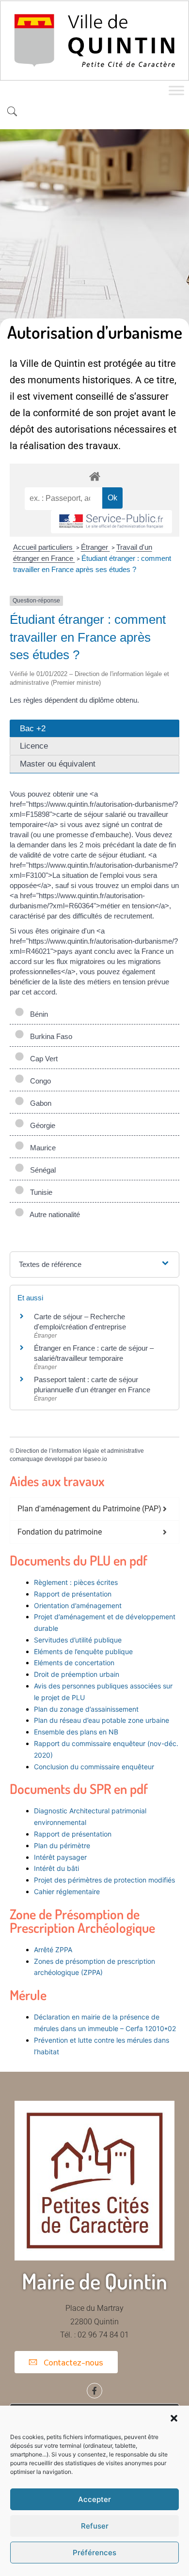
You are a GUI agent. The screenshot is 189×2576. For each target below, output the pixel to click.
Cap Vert (42, 1059)
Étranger (95, 547)
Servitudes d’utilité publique (78, 1640)
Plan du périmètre (62, 1845)
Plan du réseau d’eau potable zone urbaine (102, 1720)
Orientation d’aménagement (78, 1605)
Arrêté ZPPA (53, 1950)
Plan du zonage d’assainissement (86, 1709)
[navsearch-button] (12, 112)
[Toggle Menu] (176, 91)
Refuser (95, 2526)
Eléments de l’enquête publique (83, 1651)
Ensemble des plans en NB (76, 1732)
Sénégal (41, 1170)
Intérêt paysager (60, 1857)
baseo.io (96, 1459)
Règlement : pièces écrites (76, 1582)
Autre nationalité (53, 1214)
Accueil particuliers (44, 547)
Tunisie (39, 1192)
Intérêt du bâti (56, 1868)
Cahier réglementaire (68, 1891)
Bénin (37, 1014)
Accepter (94, 2499)
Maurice (41, 1148)
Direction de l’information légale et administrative (80, 1451)
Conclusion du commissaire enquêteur (94, 1767)
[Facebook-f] (94, 2391)
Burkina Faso (49, 1036)
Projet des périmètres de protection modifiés (104, 1880)
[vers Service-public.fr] (111, 522)
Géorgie (41, 1125)
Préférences (94, 2553)
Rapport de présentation (73, 1594)
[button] (174, 2418)
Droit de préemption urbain (77, 1674)
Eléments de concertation (74, 1663)
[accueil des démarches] (94, 476)
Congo (39, 1081)
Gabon (39, 1103)
